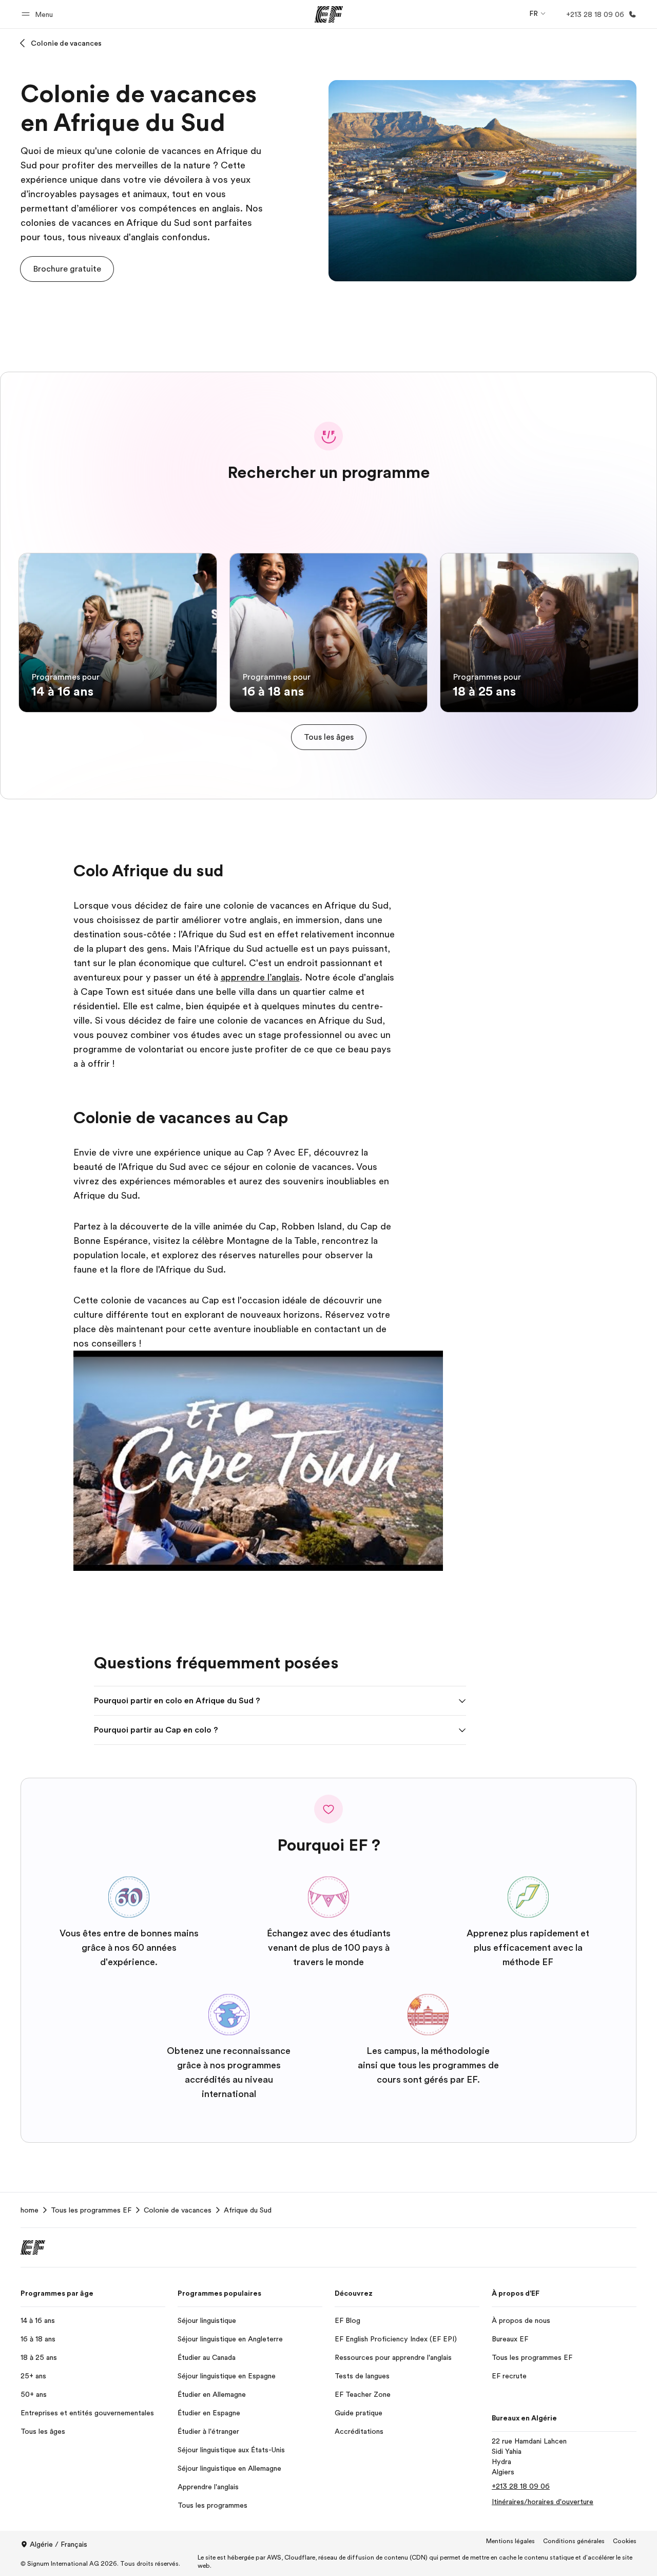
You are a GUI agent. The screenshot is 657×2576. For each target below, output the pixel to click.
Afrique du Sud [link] (248, 2210)
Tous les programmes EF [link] (91, 2210)
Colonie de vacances (66, 43)
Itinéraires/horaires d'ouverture (543, 2502)
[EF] (329, 14)
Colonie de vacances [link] (178, 2210)
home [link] (30, 2210)
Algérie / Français (59, 2544)
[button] (39, 14)
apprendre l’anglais (260, 977)
